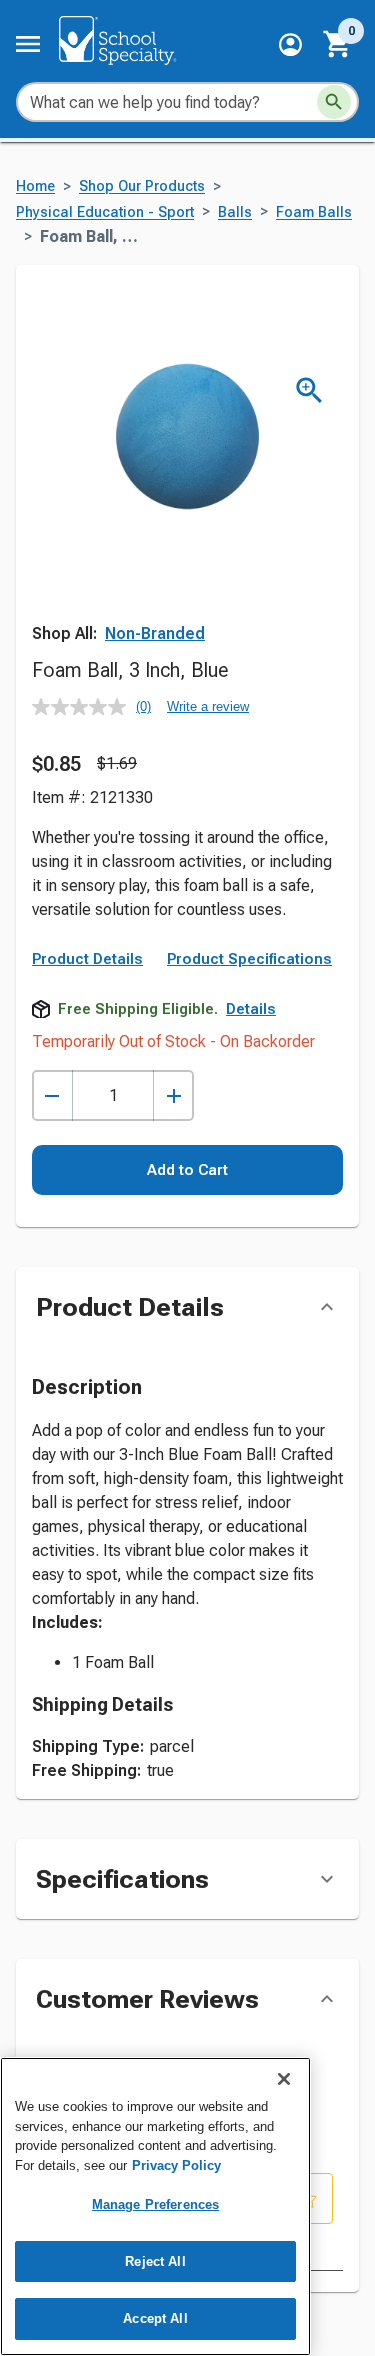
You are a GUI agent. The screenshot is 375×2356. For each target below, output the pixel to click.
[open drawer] (28, 44)
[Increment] (173, 1095)
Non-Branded (155, 633)
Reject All (155, 2261)
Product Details (87, 959)
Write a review (208, 706)
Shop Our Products (142, 186)
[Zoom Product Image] (309, 390)
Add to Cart (187, 1170)
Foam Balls (314, 212)
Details (251, 1009)
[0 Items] (338, 44)
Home (35, 186)
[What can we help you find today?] (334, 102)
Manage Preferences (155, 2204)
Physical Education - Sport (105, 212)
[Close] (284, 2079)
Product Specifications (249, 959)
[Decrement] (52, 1095)
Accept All (155, 2318)
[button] (290, 44)
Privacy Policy (176, 2165)
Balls (235, 212)
